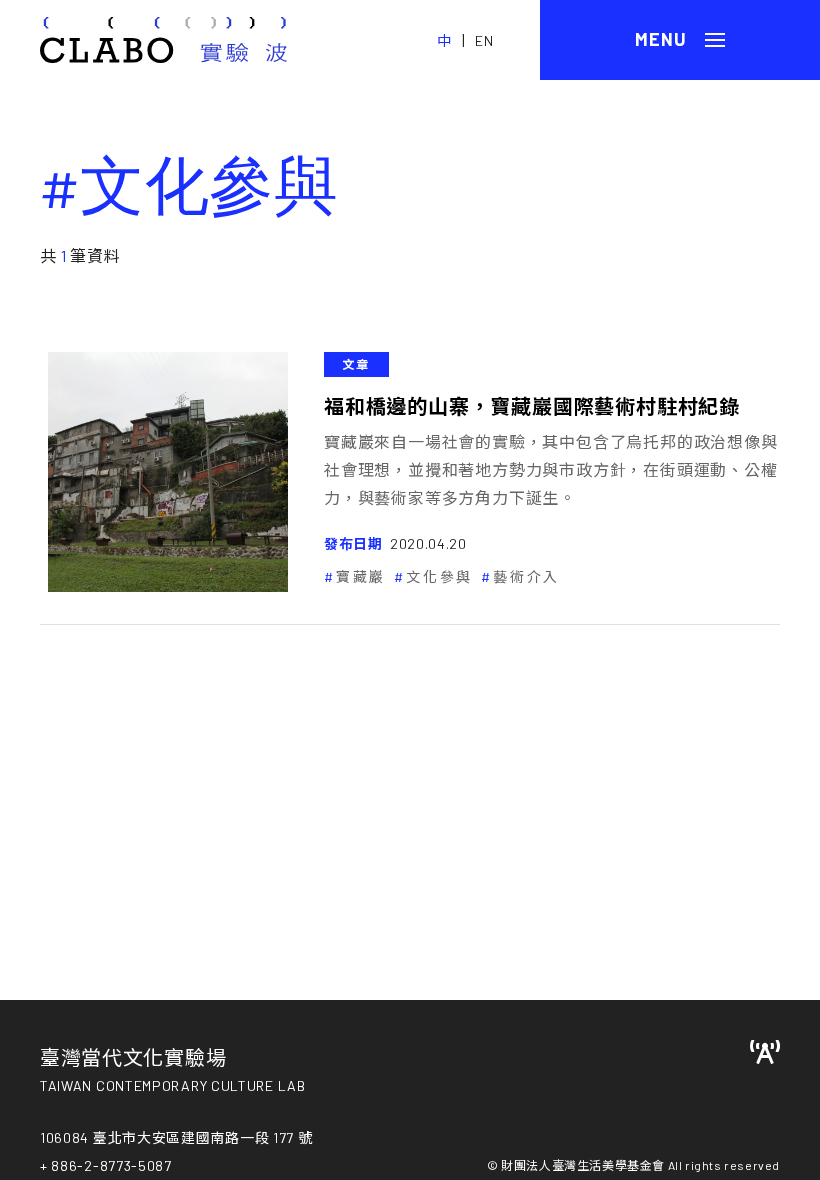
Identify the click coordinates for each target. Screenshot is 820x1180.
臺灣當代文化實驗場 (133, 1057)
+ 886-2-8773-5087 (106, 1165)
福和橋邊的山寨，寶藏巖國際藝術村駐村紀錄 (532, 406)
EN (484, 40)
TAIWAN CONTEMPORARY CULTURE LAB (173, 1085)
